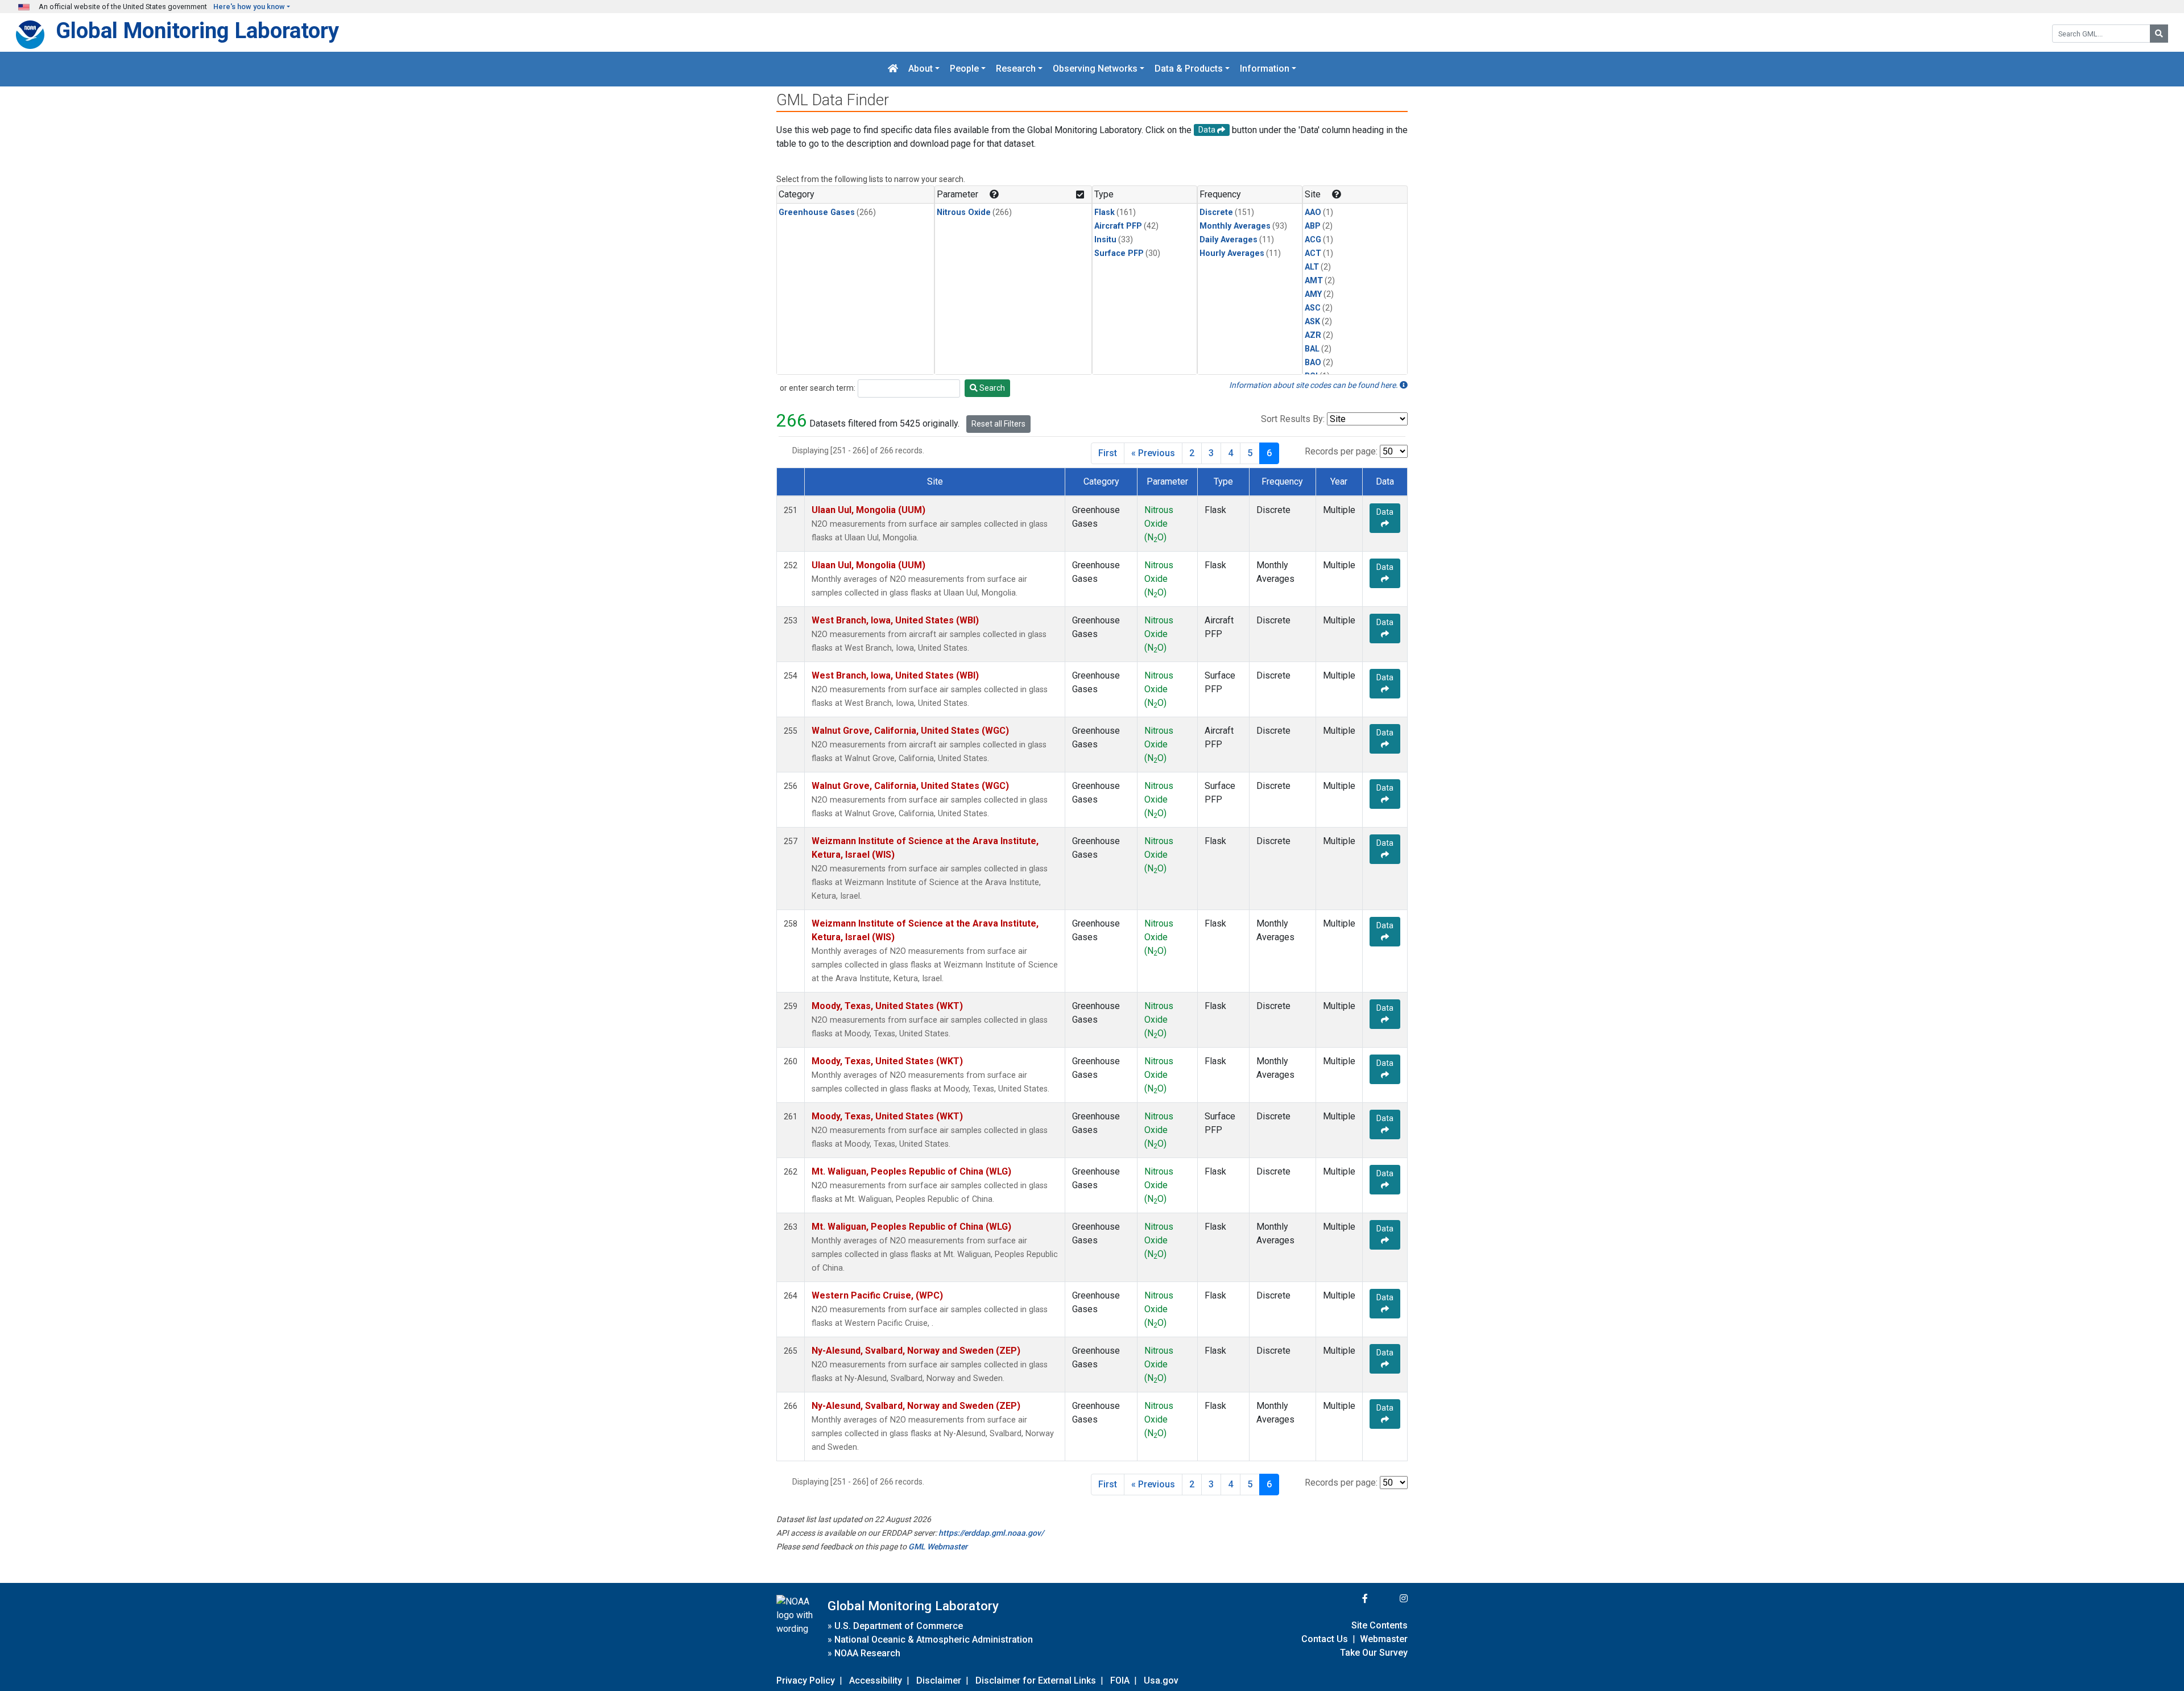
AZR (1313, 335)
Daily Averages (1228, 240)
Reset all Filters (998, 424)
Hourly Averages (1232, 253)
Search (991, 388)
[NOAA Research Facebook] (1350, 1599)
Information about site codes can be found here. (1314, 385)
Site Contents (1380, 1625)
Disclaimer (939, 1680)
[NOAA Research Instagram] (1389, 1599)
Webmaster (1384, 1639)
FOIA (1120, 1680)
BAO (1313, 363)
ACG (1313, 240)
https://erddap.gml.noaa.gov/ (991, 1533)
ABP (1313, 226)
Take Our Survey (1374, 1653)
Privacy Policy (806, 1680)
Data (1385, 512)
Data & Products (1189, 69)
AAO (1313, 212)
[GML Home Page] (893, 69)
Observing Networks (1095, 69)
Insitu (1105, 240)
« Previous (1153, 453)
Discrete (1216, 212)
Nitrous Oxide (964, 212)
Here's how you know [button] (249, 7)
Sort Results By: (1293, 419)
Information (1265, 69)
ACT (1313, 253)
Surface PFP (1119, 253)
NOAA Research (867, 1653)
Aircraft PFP (1118, 226)
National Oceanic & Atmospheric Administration (934, 1640)
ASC (1313, 308)
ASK (1312, 322)
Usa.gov (1161, 1680)
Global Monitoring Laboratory (197, 30)
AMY (1313, 294)
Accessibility (876, 1680)
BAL (1312, 349)
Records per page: (1341, 451)
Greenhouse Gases (817, 212)
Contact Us (1325, 1639)
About (921, 69)
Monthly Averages (1235, 226)
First (1108, 453)
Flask (1105, 212)
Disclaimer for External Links (1036, 1680)
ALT (1312, 267)
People (964, 69)
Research (1016, 69)
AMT (1314, 281)
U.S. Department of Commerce (899, 1626)
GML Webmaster (938, 1547)
